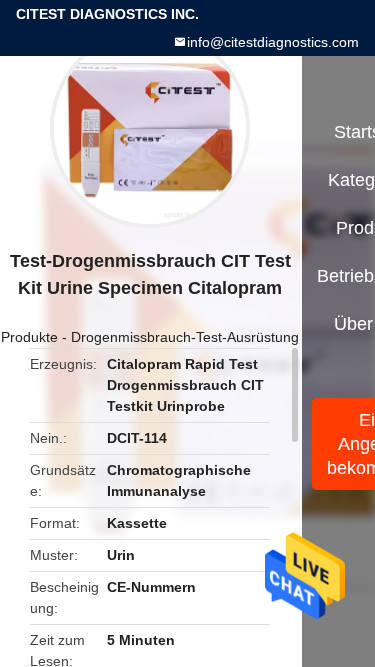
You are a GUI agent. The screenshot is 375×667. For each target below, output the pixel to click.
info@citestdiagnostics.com (273, 42)
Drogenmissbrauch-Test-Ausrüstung (185, 337)
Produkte (29, 337)
